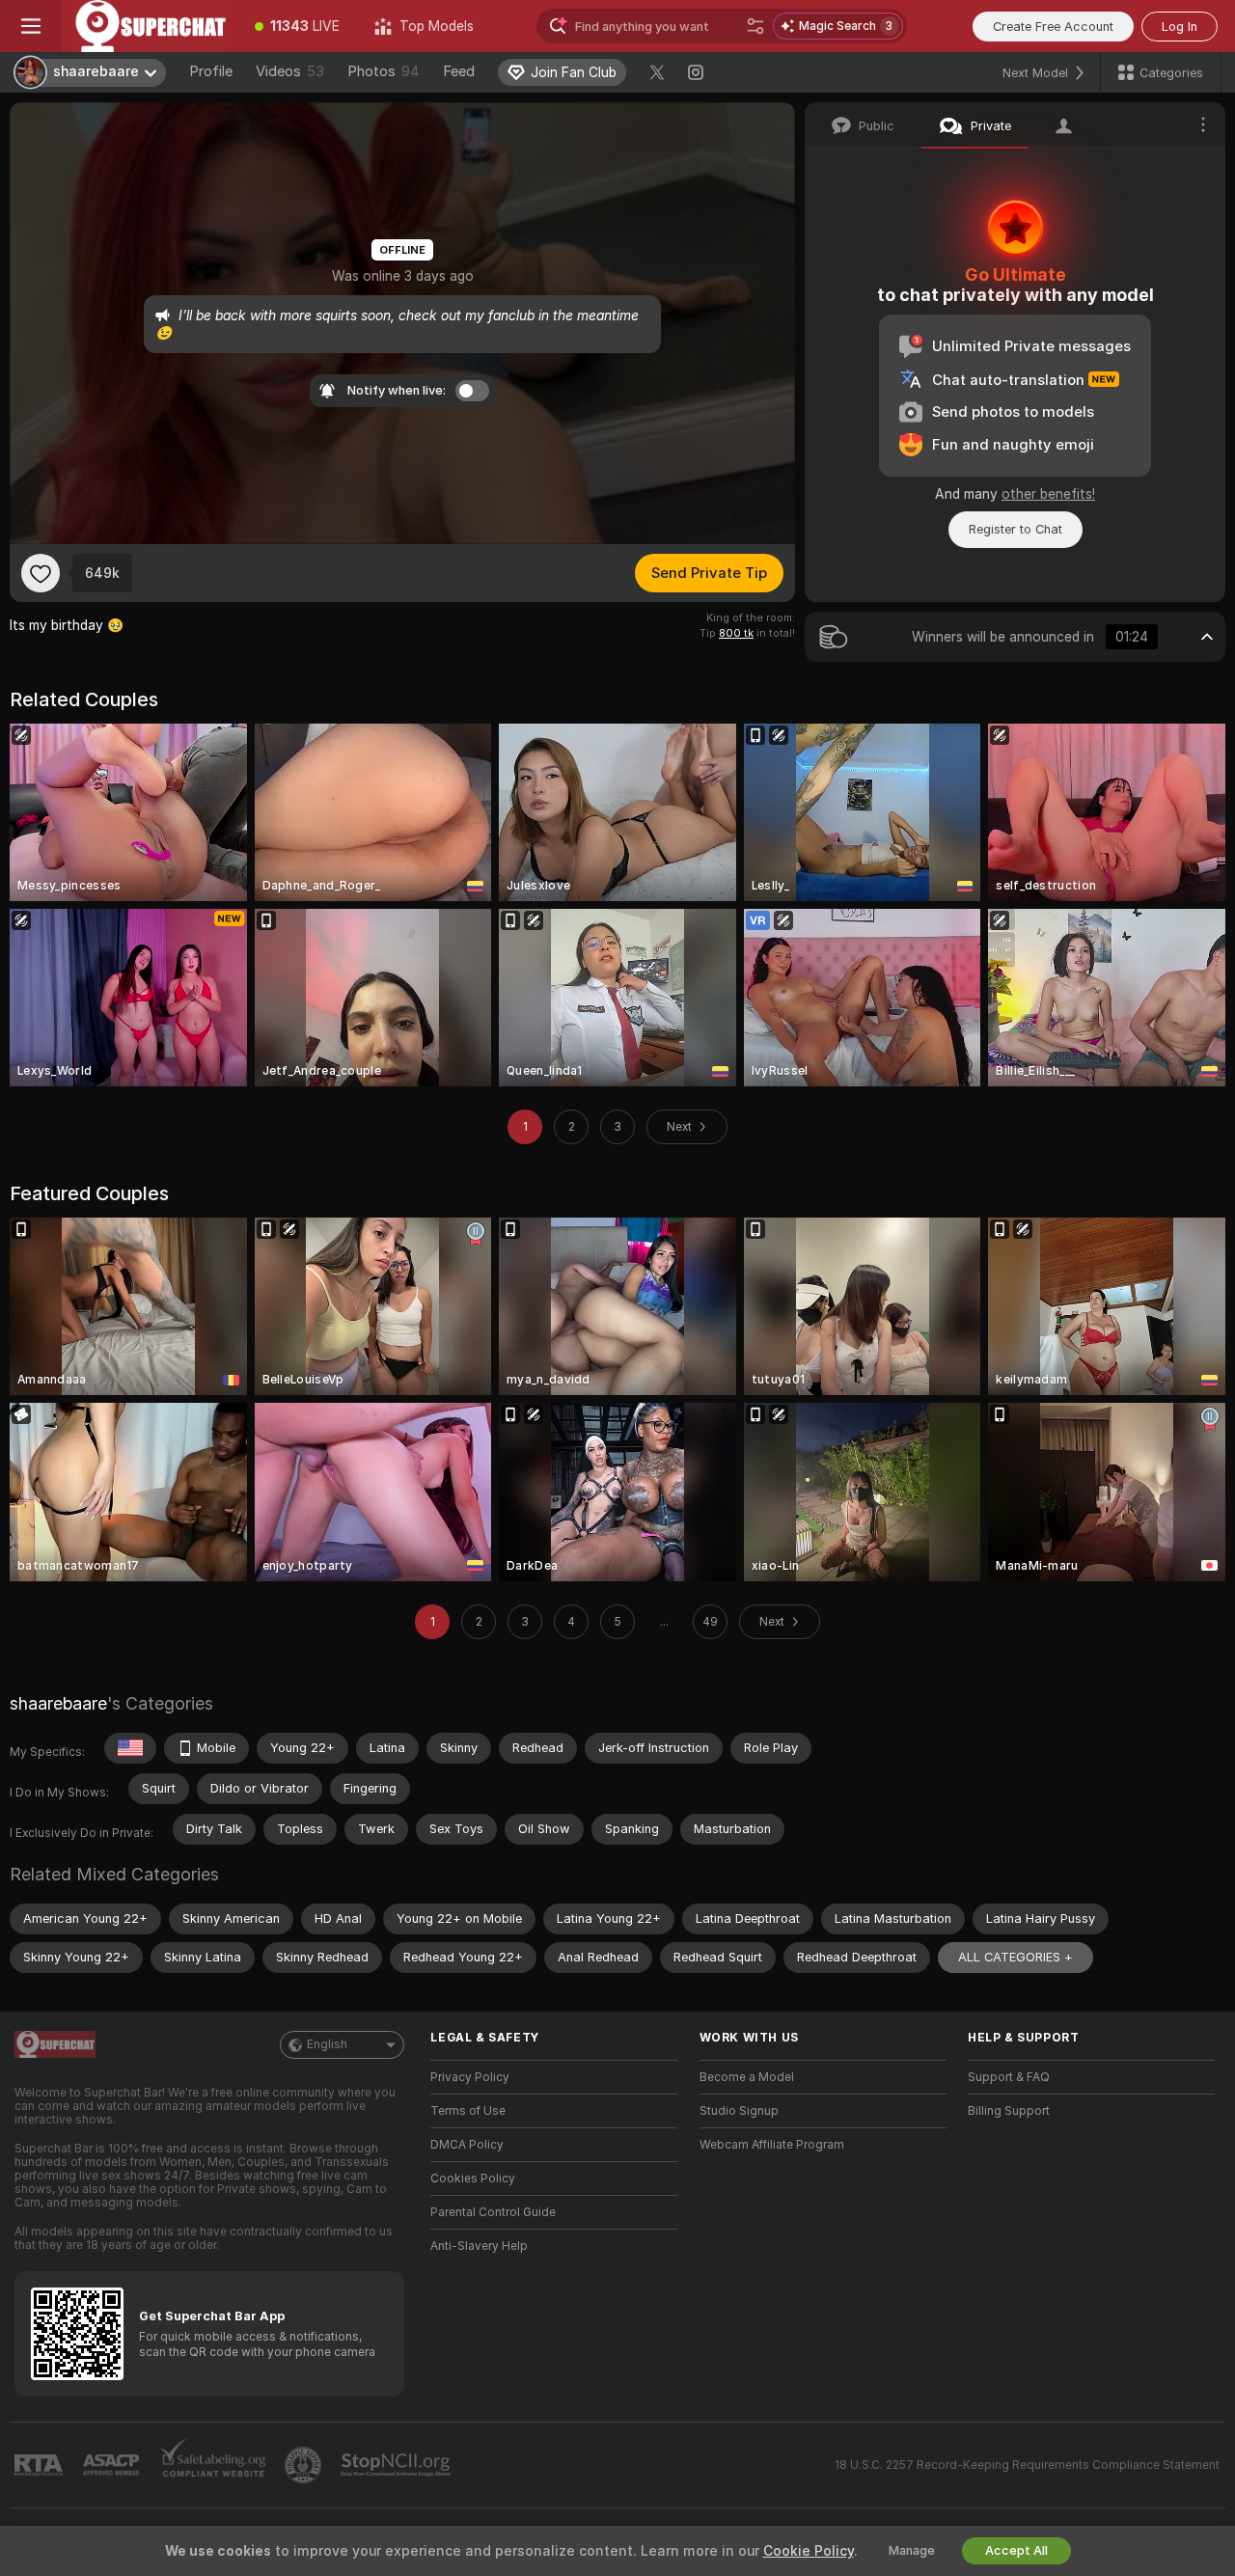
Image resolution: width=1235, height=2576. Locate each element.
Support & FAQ (1009, 2077)
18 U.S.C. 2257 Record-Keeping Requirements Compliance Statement (1027, 2465)
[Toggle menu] (31, 26)
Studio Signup (739, 2111)
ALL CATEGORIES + (1015, 1957)
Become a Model (747, 2077)
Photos (384, 71)
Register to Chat (1015, 529)
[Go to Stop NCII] (398, 2465)
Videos (290, 71)
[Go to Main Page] (150, 26)
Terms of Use (468, 2111)
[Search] (755, 26)
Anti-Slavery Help (479, 2246)
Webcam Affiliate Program (772, 2145)
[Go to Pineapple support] (305, 2465)
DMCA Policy (467, 2145)
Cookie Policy (809, 2551)
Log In (1180, 27)
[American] (130, 1748)
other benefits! (1048, 494)
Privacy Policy (470, 2077)
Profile (211, 71)
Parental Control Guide (493, 2212)
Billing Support (1009, 2111)
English (327, 2044)
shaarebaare (58, 1703)
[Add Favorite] (41, 573)
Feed (459, 71)
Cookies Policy (473, 2179)
